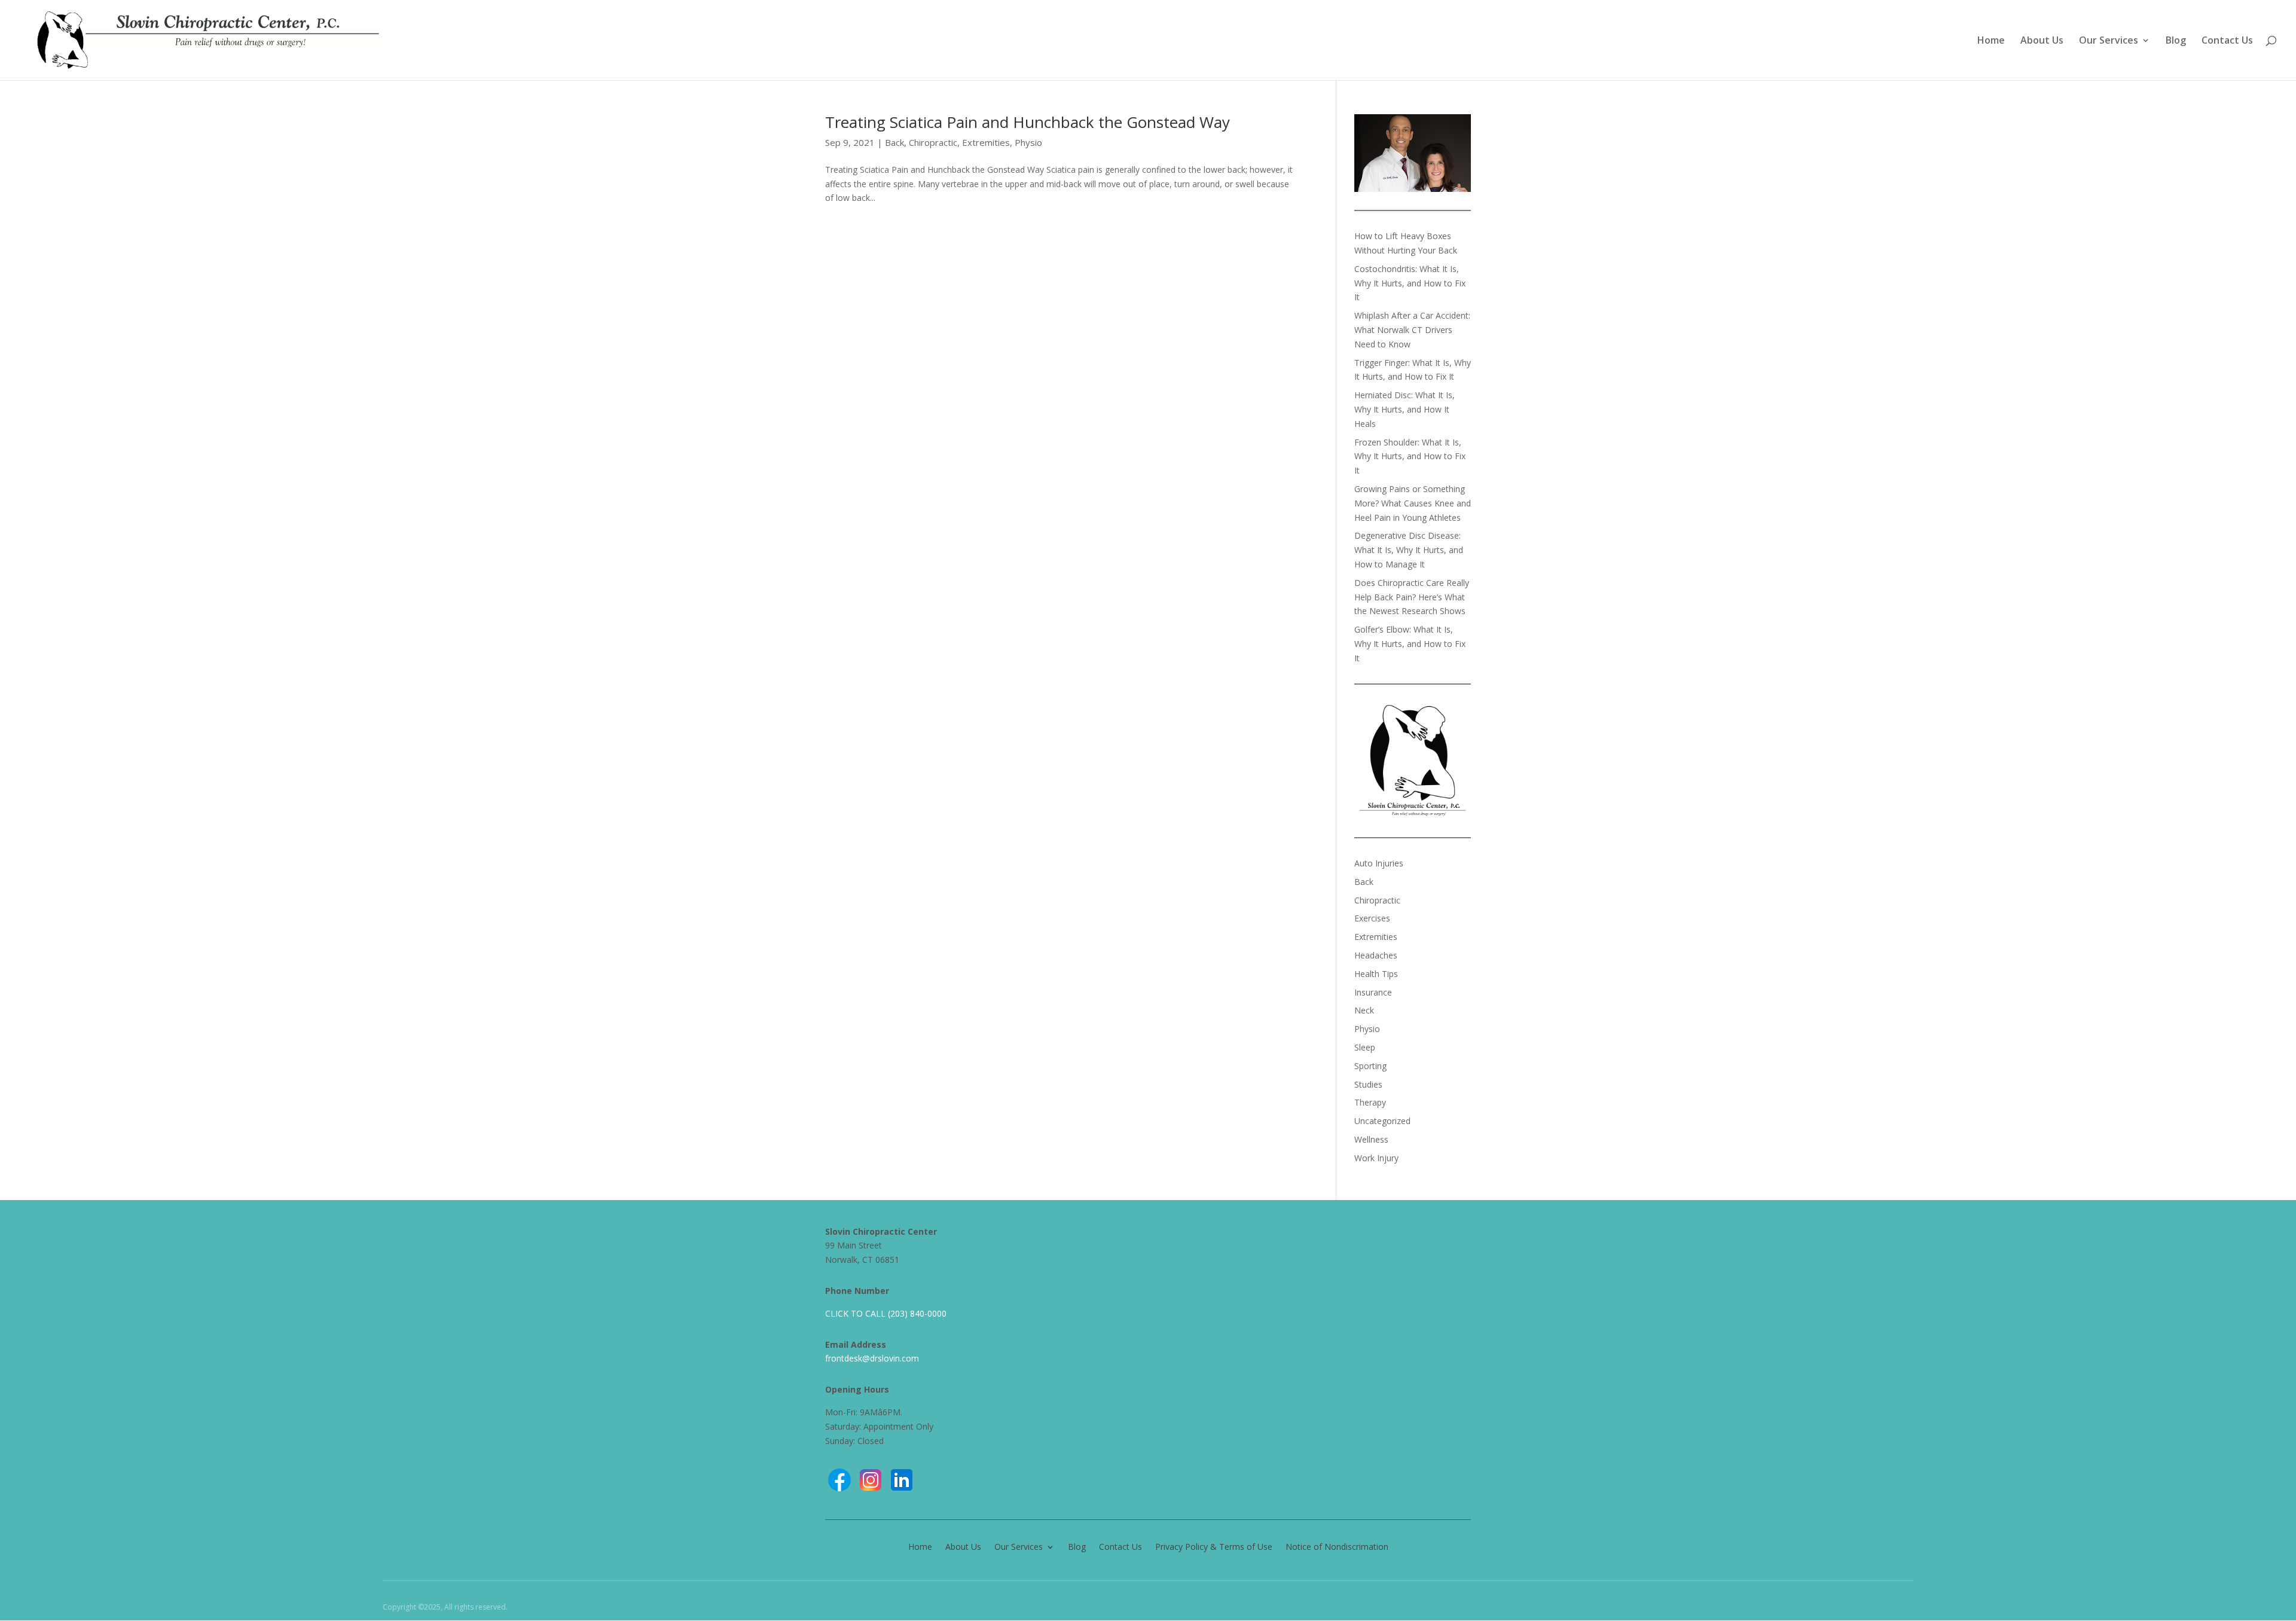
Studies (1368, 1084)
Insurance (1373, 992)
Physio (1028, 142)
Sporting (1370, 1066)
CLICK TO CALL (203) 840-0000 (886, 1313)
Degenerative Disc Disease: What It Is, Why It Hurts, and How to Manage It (1409, 550)
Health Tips (1376, 974)
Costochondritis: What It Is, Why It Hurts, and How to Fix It (1410, 283)
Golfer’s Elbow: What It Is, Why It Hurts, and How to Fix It (1410, 644)
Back (894, 142)
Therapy (1370, 1102)
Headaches (1376, 955)
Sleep (1365, 1047)
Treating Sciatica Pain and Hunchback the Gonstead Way (1028, 122)
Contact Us (2227, 41)
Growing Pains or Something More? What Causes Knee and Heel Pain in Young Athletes (1413, 503)
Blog (2176, 41)
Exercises (1372, 918)
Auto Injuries (1379, 863)
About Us (2042, 41)
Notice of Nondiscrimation (1337, 1546)
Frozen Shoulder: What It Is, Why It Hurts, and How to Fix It (1410, 457)
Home (1991, 41)
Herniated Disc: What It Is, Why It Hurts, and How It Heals (1405, 409)
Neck (1364, 1010)
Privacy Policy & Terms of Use (1214, 1546)
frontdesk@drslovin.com (872, 1358)
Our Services (2109, 41)
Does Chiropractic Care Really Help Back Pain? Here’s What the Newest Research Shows (1412, 597)
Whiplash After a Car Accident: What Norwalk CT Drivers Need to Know (1412, 330)
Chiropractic (933, 142)
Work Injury (1376, 1158)
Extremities (986, 142)
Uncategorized (1382, 1121)
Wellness (1371, 1139)
